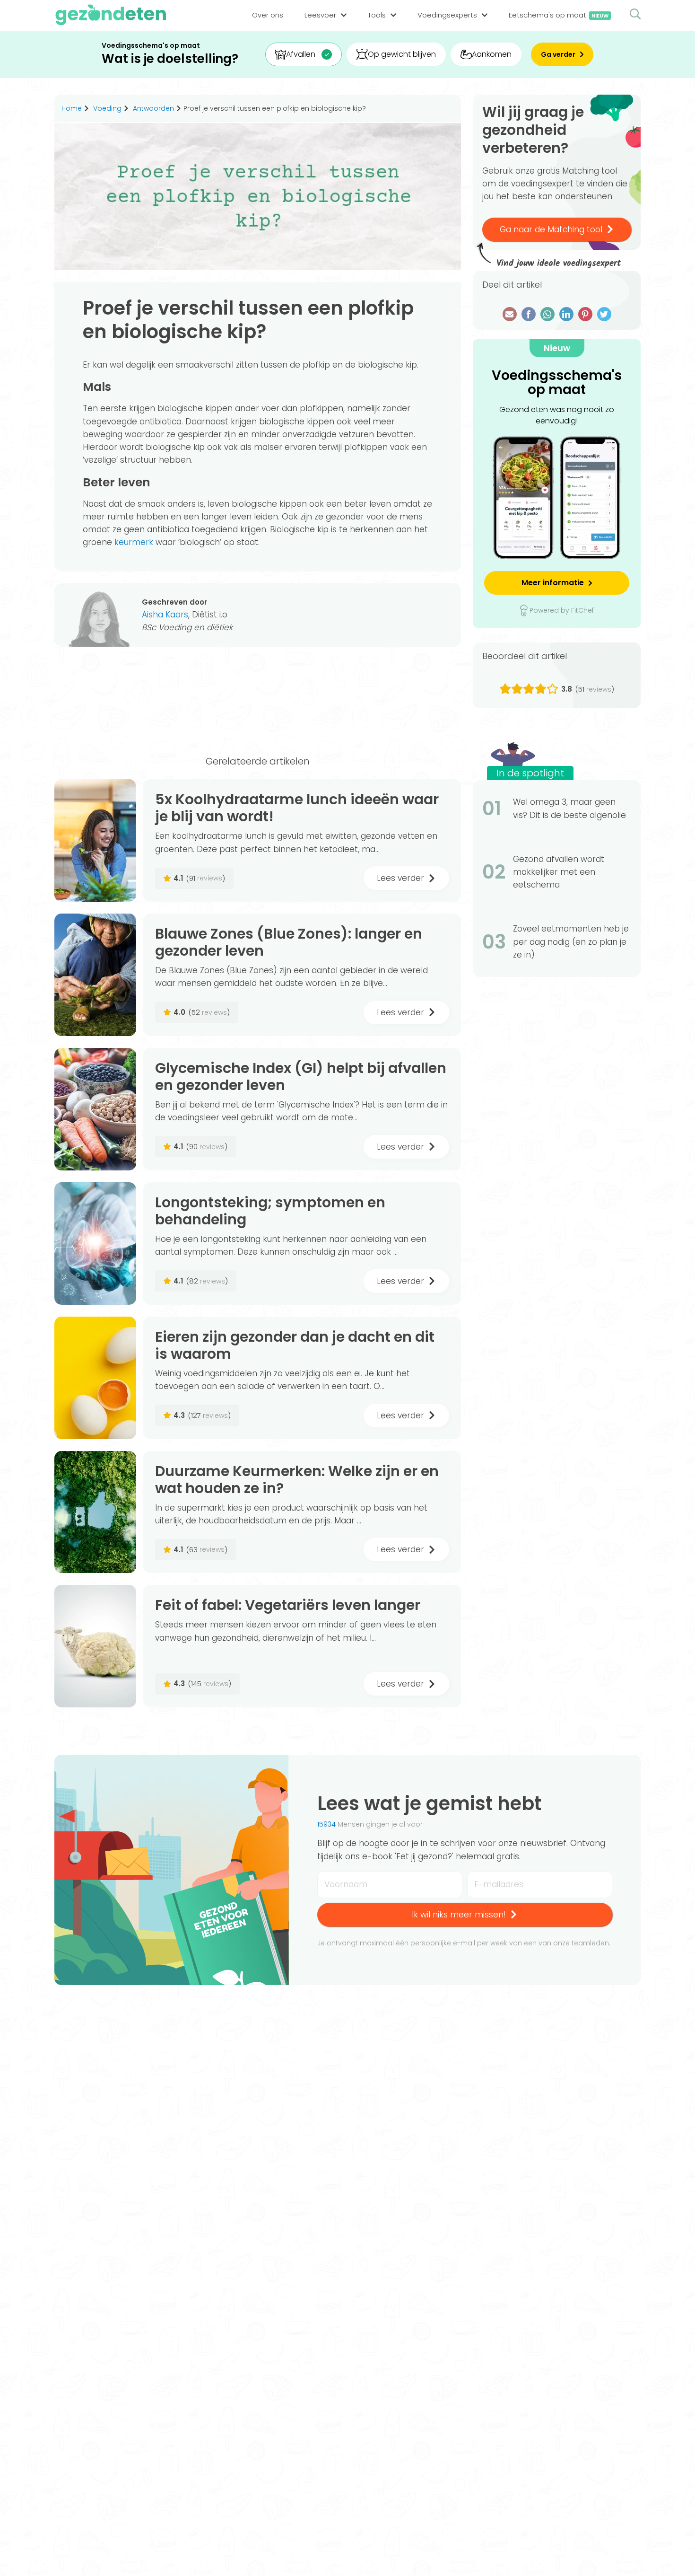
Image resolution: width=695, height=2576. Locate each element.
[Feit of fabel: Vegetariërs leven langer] (95, 1646)
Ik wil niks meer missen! (459, 1915)
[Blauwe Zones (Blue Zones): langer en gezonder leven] (95, 975)
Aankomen (492, 54)
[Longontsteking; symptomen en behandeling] (95, 1244)
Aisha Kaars (165, 615)
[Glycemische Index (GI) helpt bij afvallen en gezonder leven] (95, 1109)
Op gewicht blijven (402, 54)
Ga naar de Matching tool (551, 229)
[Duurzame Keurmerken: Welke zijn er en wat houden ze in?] (95, 1512)
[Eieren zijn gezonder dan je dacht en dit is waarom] (95, 1378)
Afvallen (301, 54)
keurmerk (134, 542)
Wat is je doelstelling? (170, 59)
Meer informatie (553, 583)
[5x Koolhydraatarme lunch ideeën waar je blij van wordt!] (95, 840)
